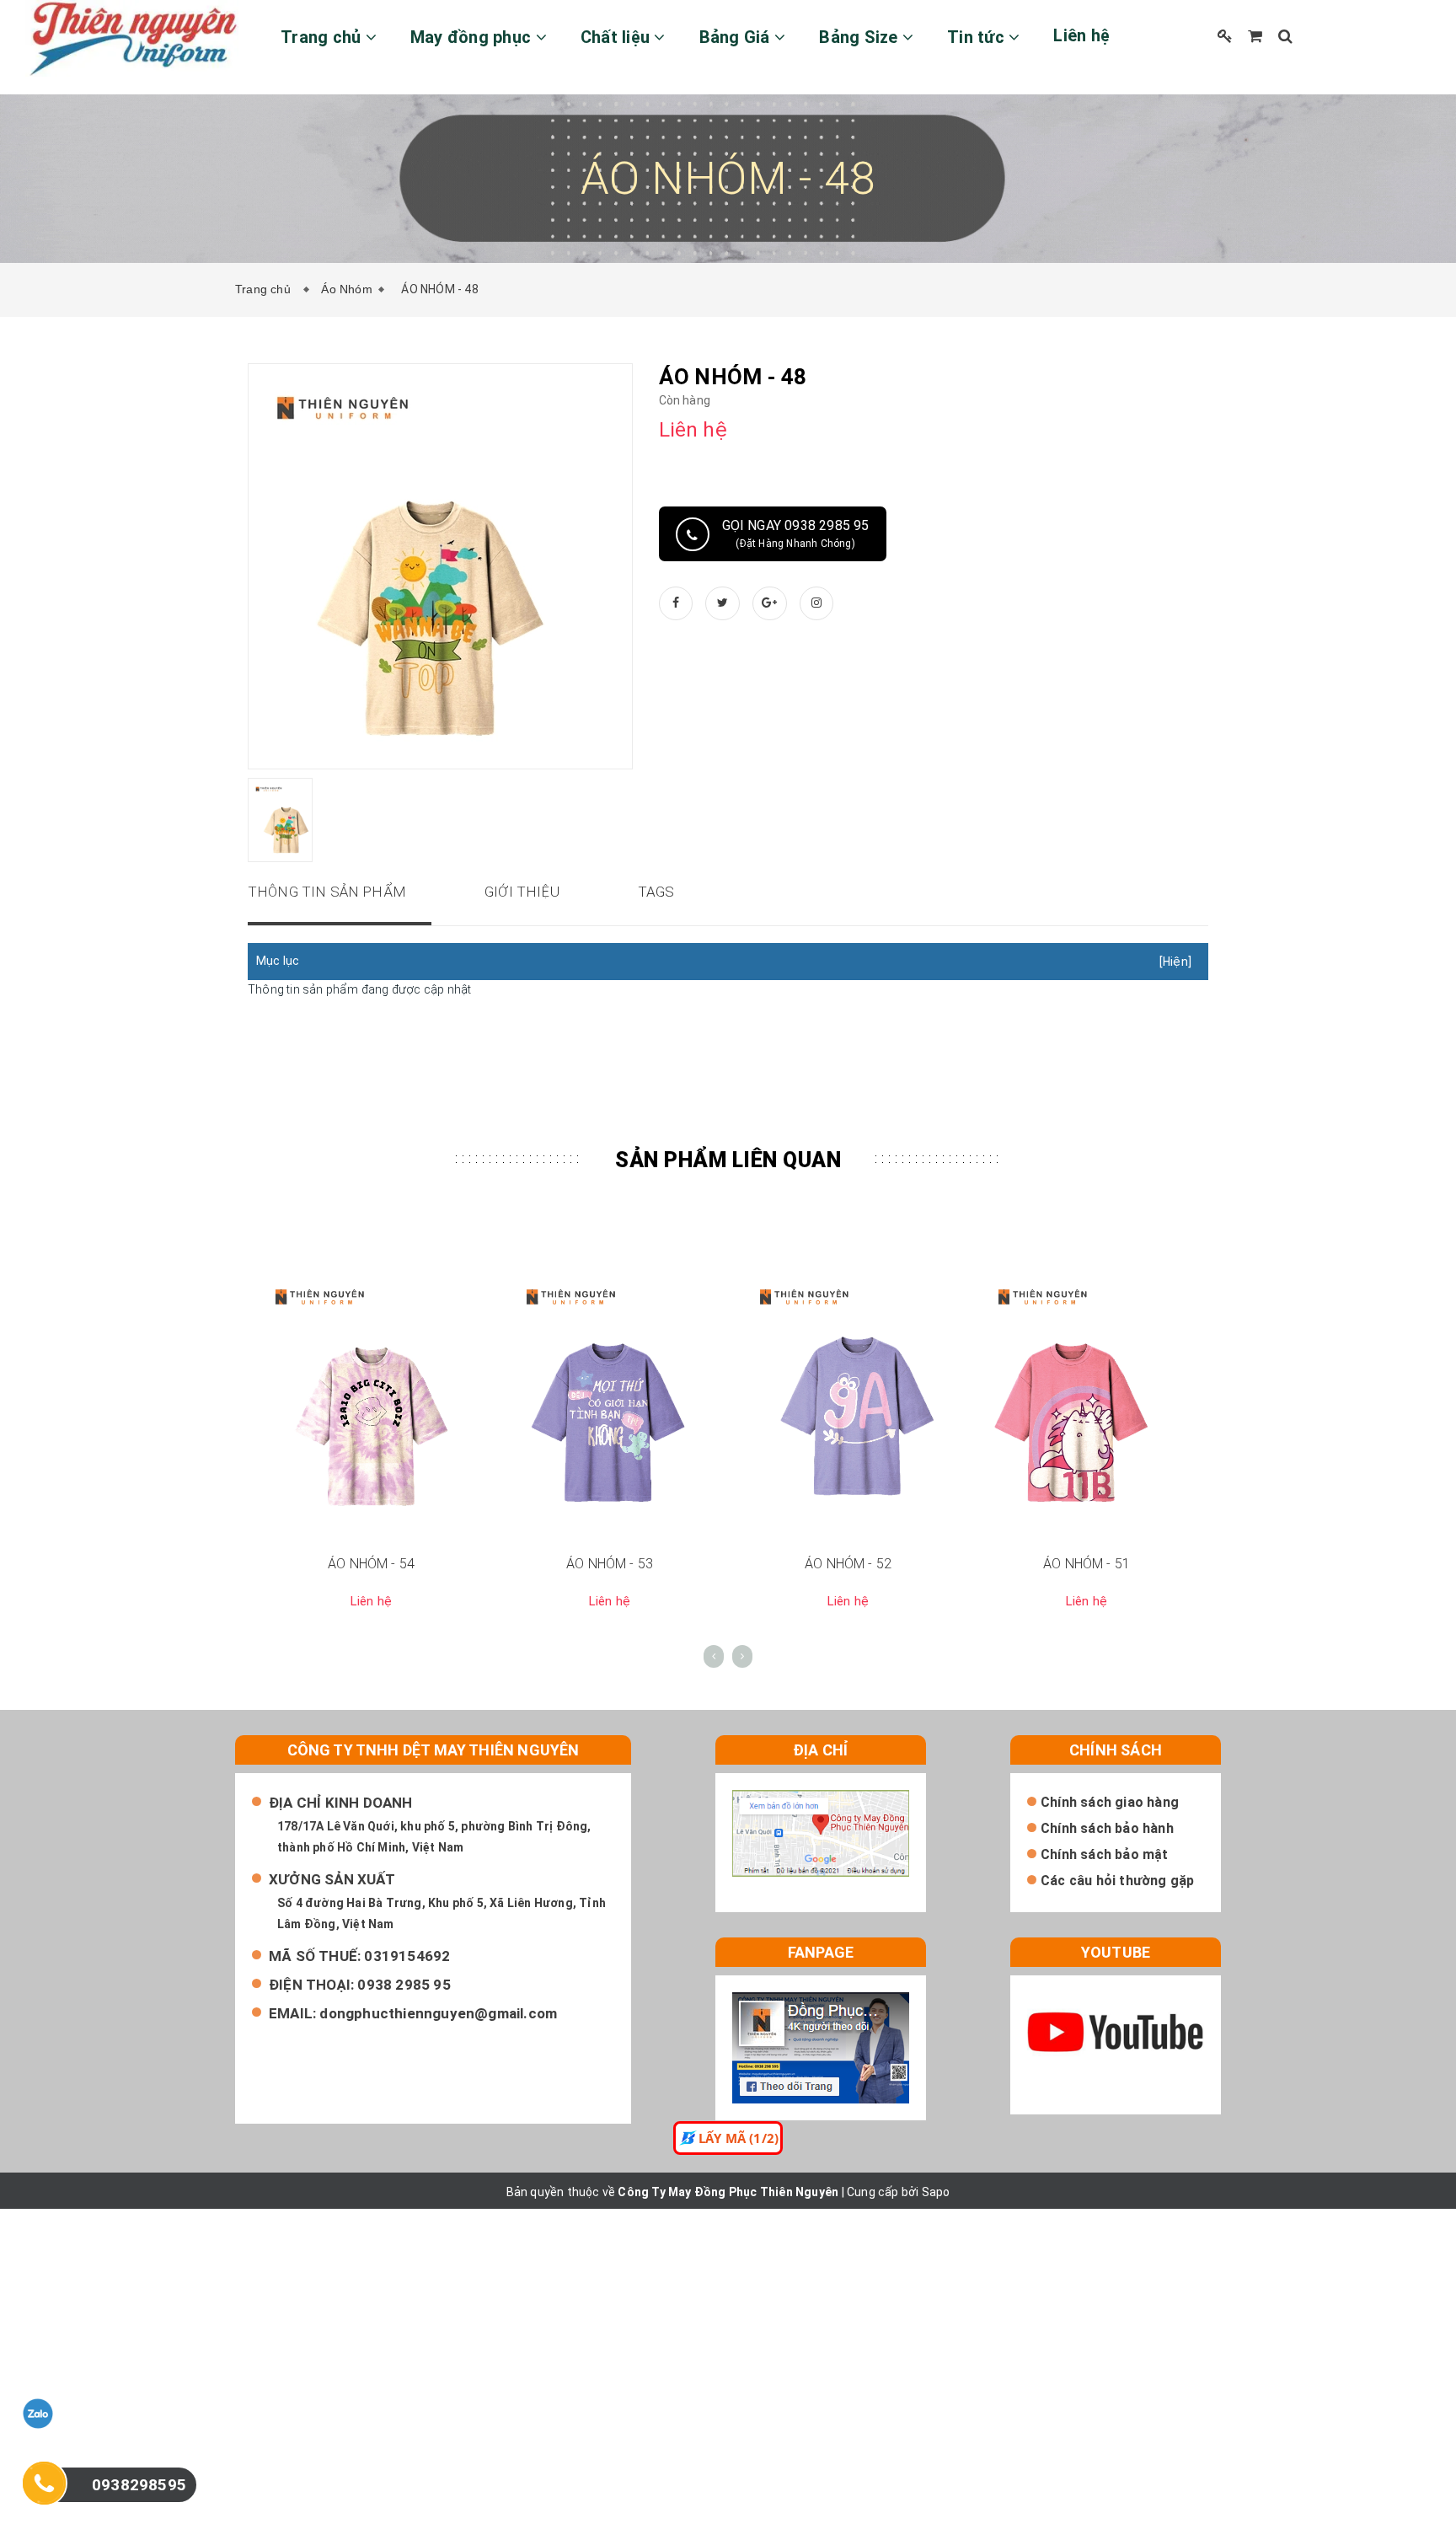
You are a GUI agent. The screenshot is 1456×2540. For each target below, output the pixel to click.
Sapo (936, 2192)
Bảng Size (861, 37)
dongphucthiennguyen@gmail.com (438, 2013)
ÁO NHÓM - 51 (1087, 1564)
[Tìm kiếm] (1285, 36)
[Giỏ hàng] (1255, 36)
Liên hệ (1081, 35)
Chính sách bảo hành (1107, 1828)
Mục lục (278, 961)
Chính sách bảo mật (1105, 1854)
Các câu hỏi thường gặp (1117, 1881)
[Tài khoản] (1225, 36)
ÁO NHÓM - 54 (371, 1564)
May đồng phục (473, 37)
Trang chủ (323, 37)
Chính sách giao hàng (1110, 1802)
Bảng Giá (737, 37)
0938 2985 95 (404, 1985)
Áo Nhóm (346, 289)
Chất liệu (618, 37)
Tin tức (978, 37)
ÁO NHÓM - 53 (610, 1564)
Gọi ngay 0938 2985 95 (796, 533)
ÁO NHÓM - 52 (848, 1564)
